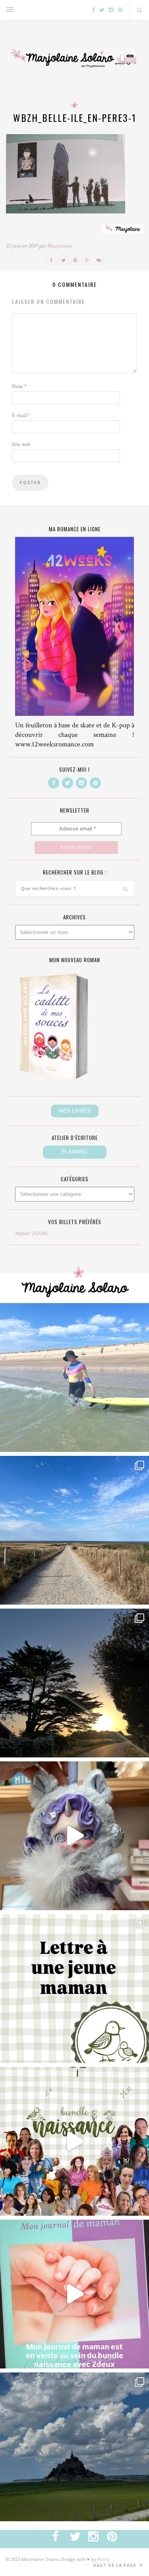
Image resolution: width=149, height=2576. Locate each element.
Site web (21, 444)
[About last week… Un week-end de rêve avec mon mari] (74, 2447)
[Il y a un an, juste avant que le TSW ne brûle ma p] (74, 1377)
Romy (104, 2559)
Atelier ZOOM (31, 1233)
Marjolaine (59, 246)
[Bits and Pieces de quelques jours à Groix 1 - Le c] (74, 1683)
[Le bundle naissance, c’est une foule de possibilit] (74, 2141)
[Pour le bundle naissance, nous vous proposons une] (74, 1989)
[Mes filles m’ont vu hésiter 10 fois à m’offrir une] (74, 1836)
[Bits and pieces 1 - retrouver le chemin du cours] (74, 1530)
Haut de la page (115, 2565)
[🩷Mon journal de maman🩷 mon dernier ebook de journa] (74, 2294)
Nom (19, 386)
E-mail (21, 415)
